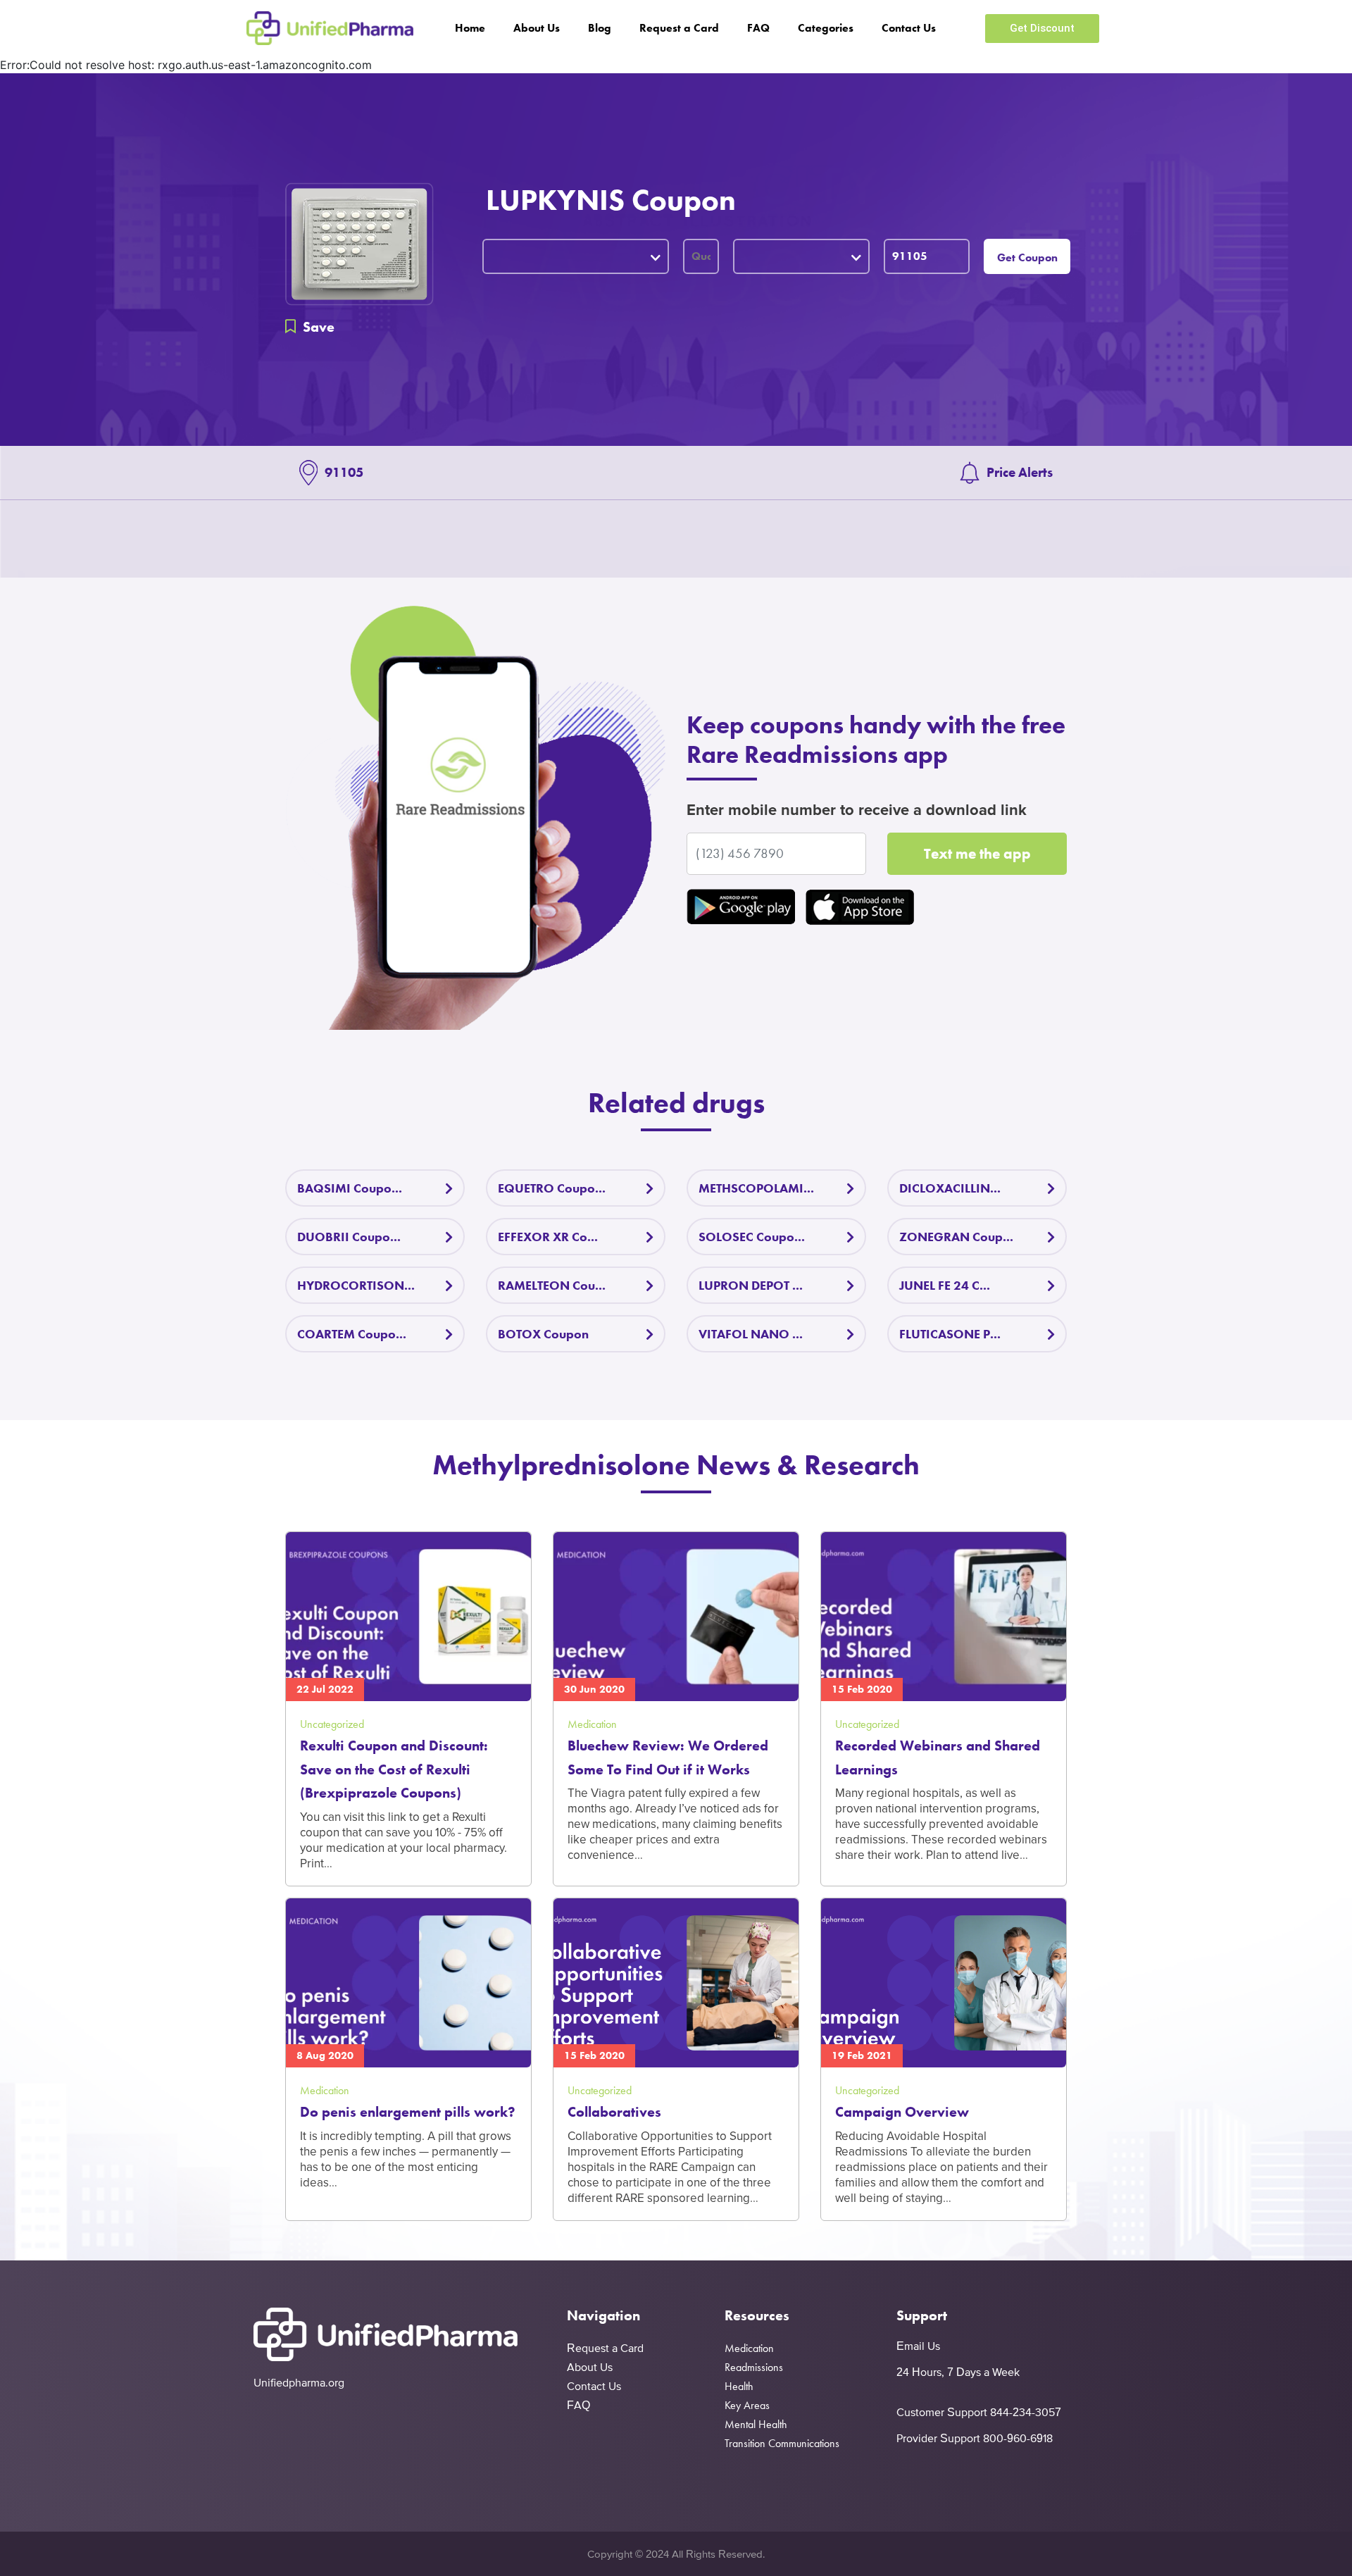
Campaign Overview (902, 2112)
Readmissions (754, 2367)
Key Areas (747, 2405)
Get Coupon (1027, 257)
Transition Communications (782, 2443)
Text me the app (977, 853)
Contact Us (909, 28)
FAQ (758, 28)
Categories (826, 28)
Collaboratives (614, 2112)
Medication (749, 2348)
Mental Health (756, 2424)
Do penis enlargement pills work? (408, 2112)
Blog (600, 28)
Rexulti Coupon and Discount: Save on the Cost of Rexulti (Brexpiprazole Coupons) (394, 1769)
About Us (537, 28)
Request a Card (679, 28)
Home (470, 28)
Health (739, 2386)
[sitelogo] (330, 28)
